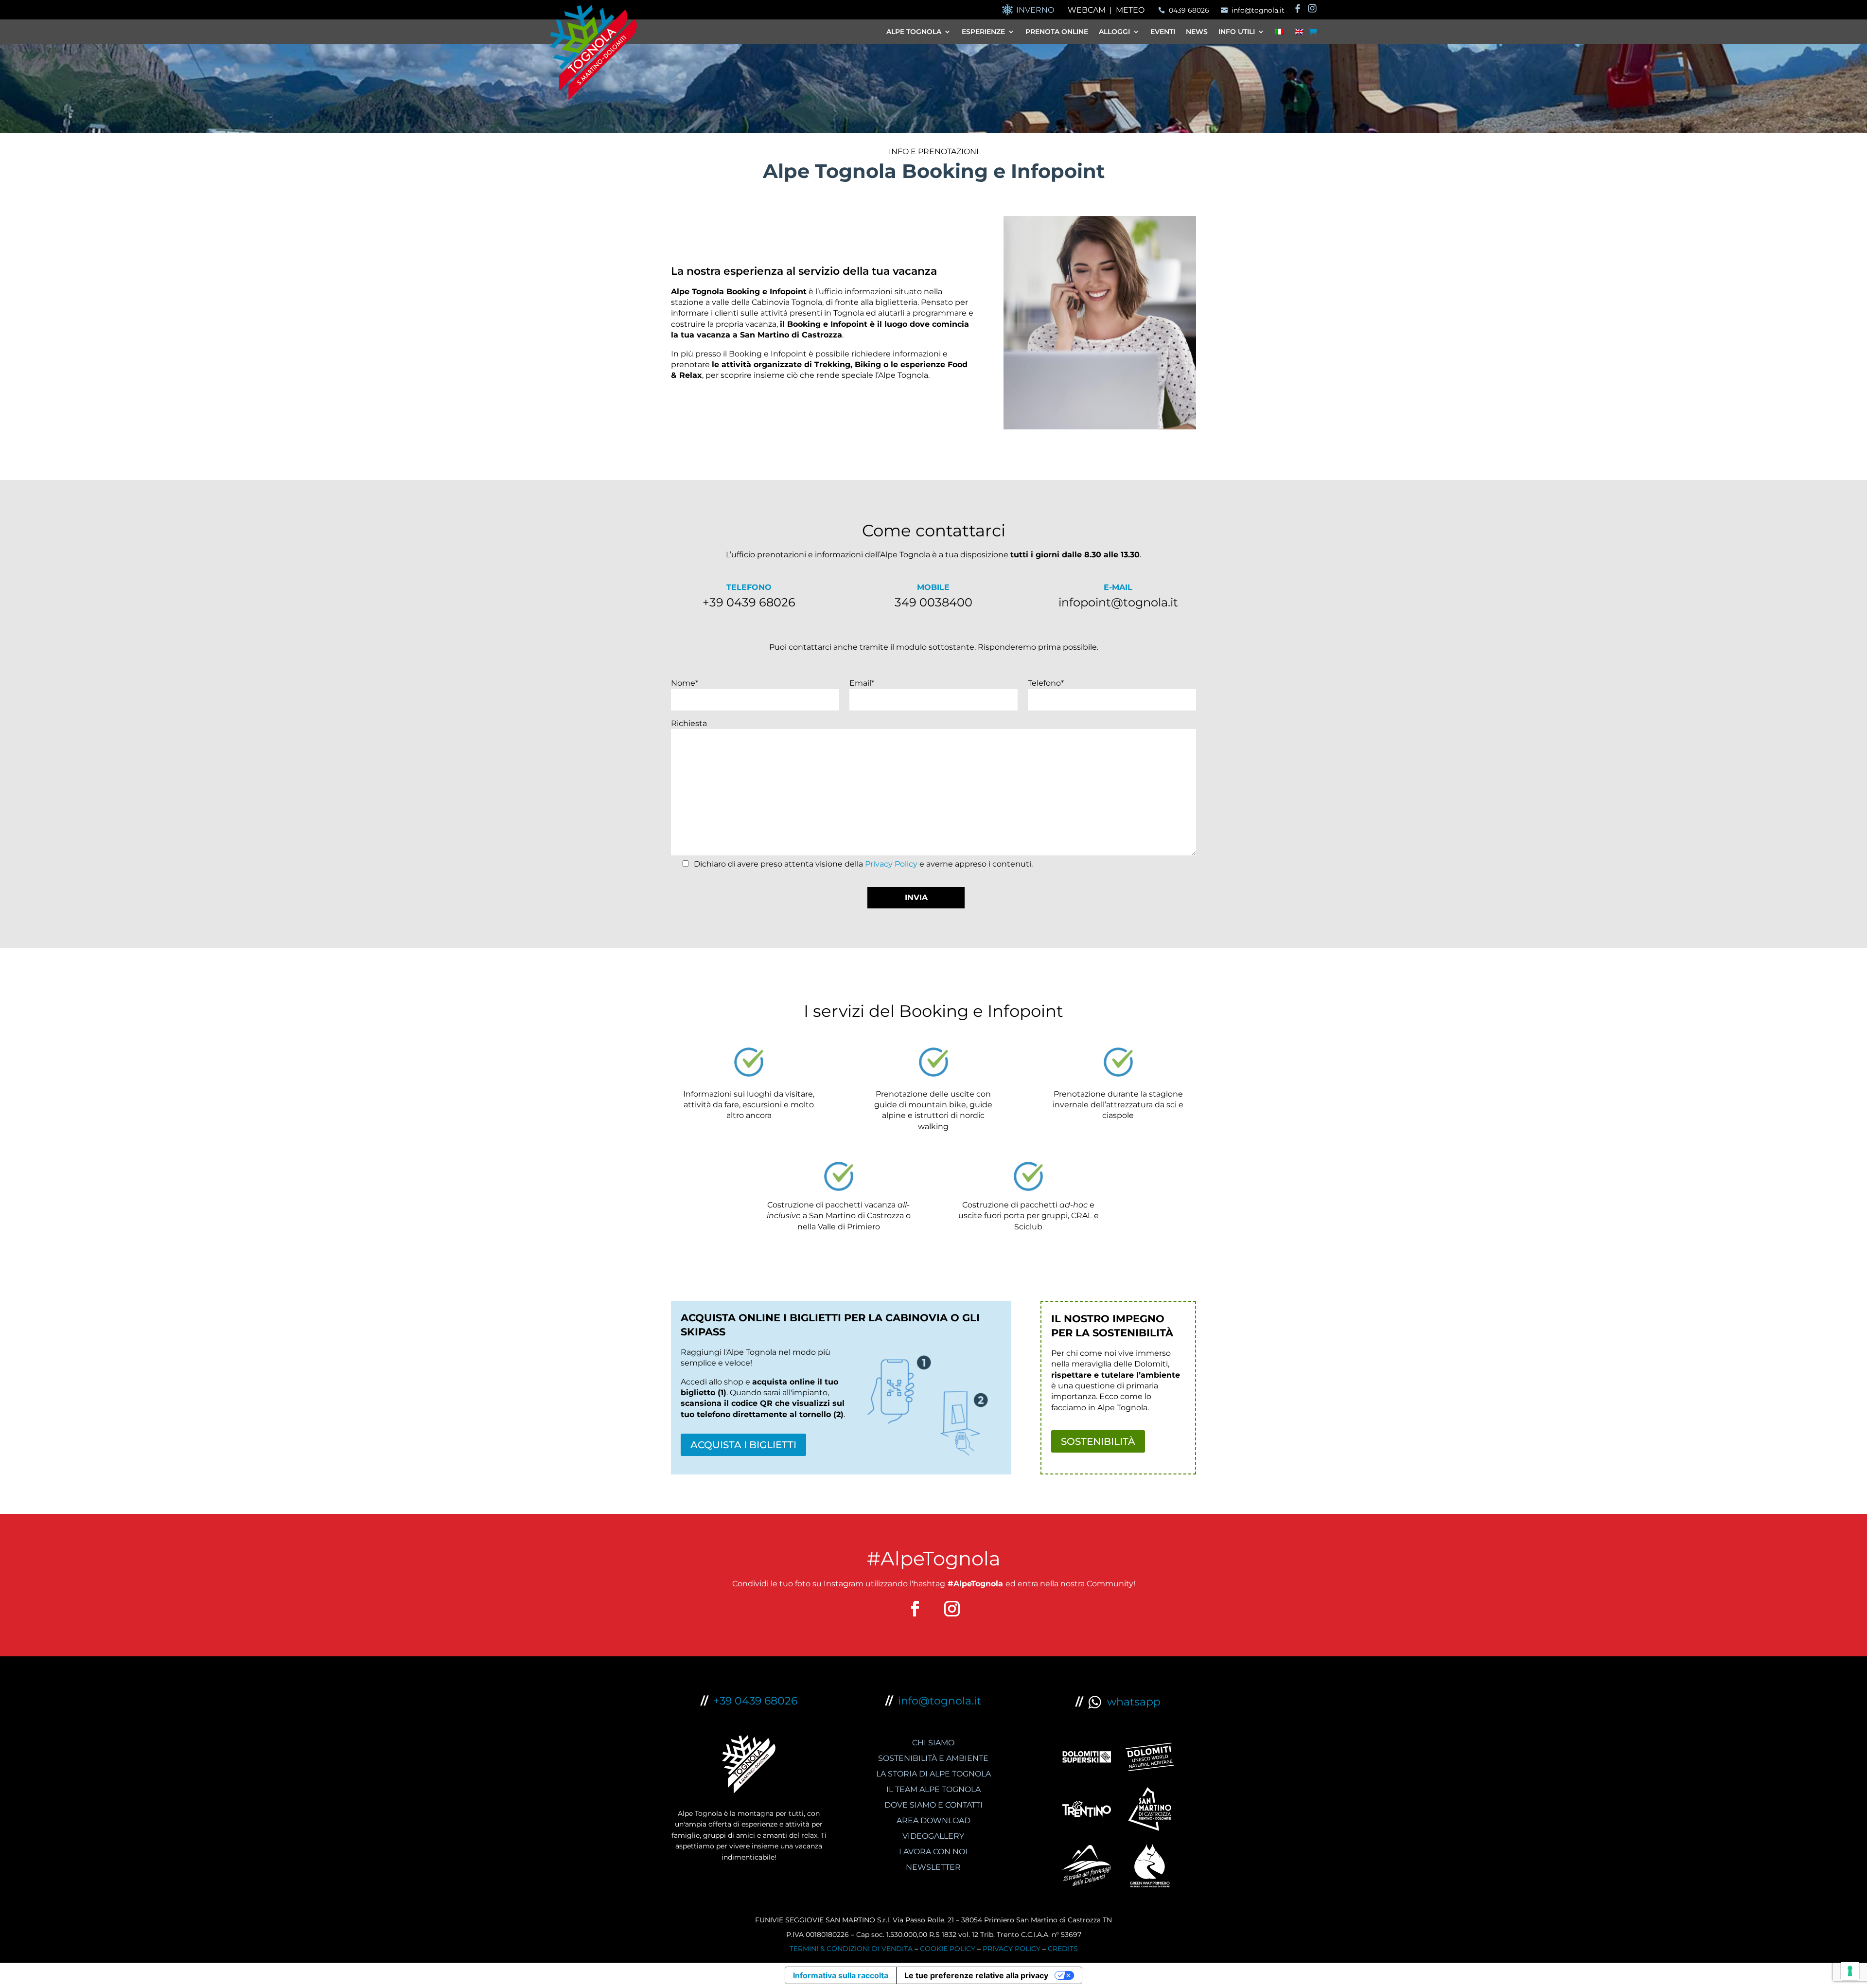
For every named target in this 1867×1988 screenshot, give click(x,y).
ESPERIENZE (983, 32)
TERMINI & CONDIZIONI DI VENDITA (851, 1949)
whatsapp (1131, 1702)
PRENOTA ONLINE (1057, 32)
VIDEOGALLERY (933, 1836)
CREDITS (1063, 1949)
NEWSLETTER (933, 1867)
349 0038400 (933, 602)
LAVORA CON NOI (933, 1852)
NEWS (1197, 32)
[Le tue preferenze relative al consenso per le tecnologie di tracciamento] (1850, 1971)
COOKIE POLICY (948, 1949)
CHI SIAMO (933, 1743)
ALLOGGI (1114, 32)
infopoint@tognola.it (1118, 602)
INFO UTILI (1237, 32)
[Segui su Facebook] (915, 1609)
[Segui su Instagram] (952, 1609)
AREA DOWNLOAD (933, 1820)
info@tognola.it (940, 1701)
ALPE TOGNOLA (914, 32)
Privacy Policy (891, 864)
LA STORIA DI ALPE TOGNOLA (933, 1774)
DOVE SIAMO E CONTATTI (933, 1805)
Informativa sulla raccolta (841, 1975)
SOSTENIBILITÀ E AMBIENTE (933, 1758)
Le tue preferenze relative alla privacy (976, 1975)
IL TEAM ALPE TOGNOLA (933, 1789)
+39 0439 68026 (749, 602)
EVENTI (1163, 32)
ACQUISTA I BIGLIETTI (743, 1445)
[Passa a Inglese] (1299, 34)
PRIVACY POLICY (1012, 1949)
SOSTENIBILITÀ (1098, 1441)
